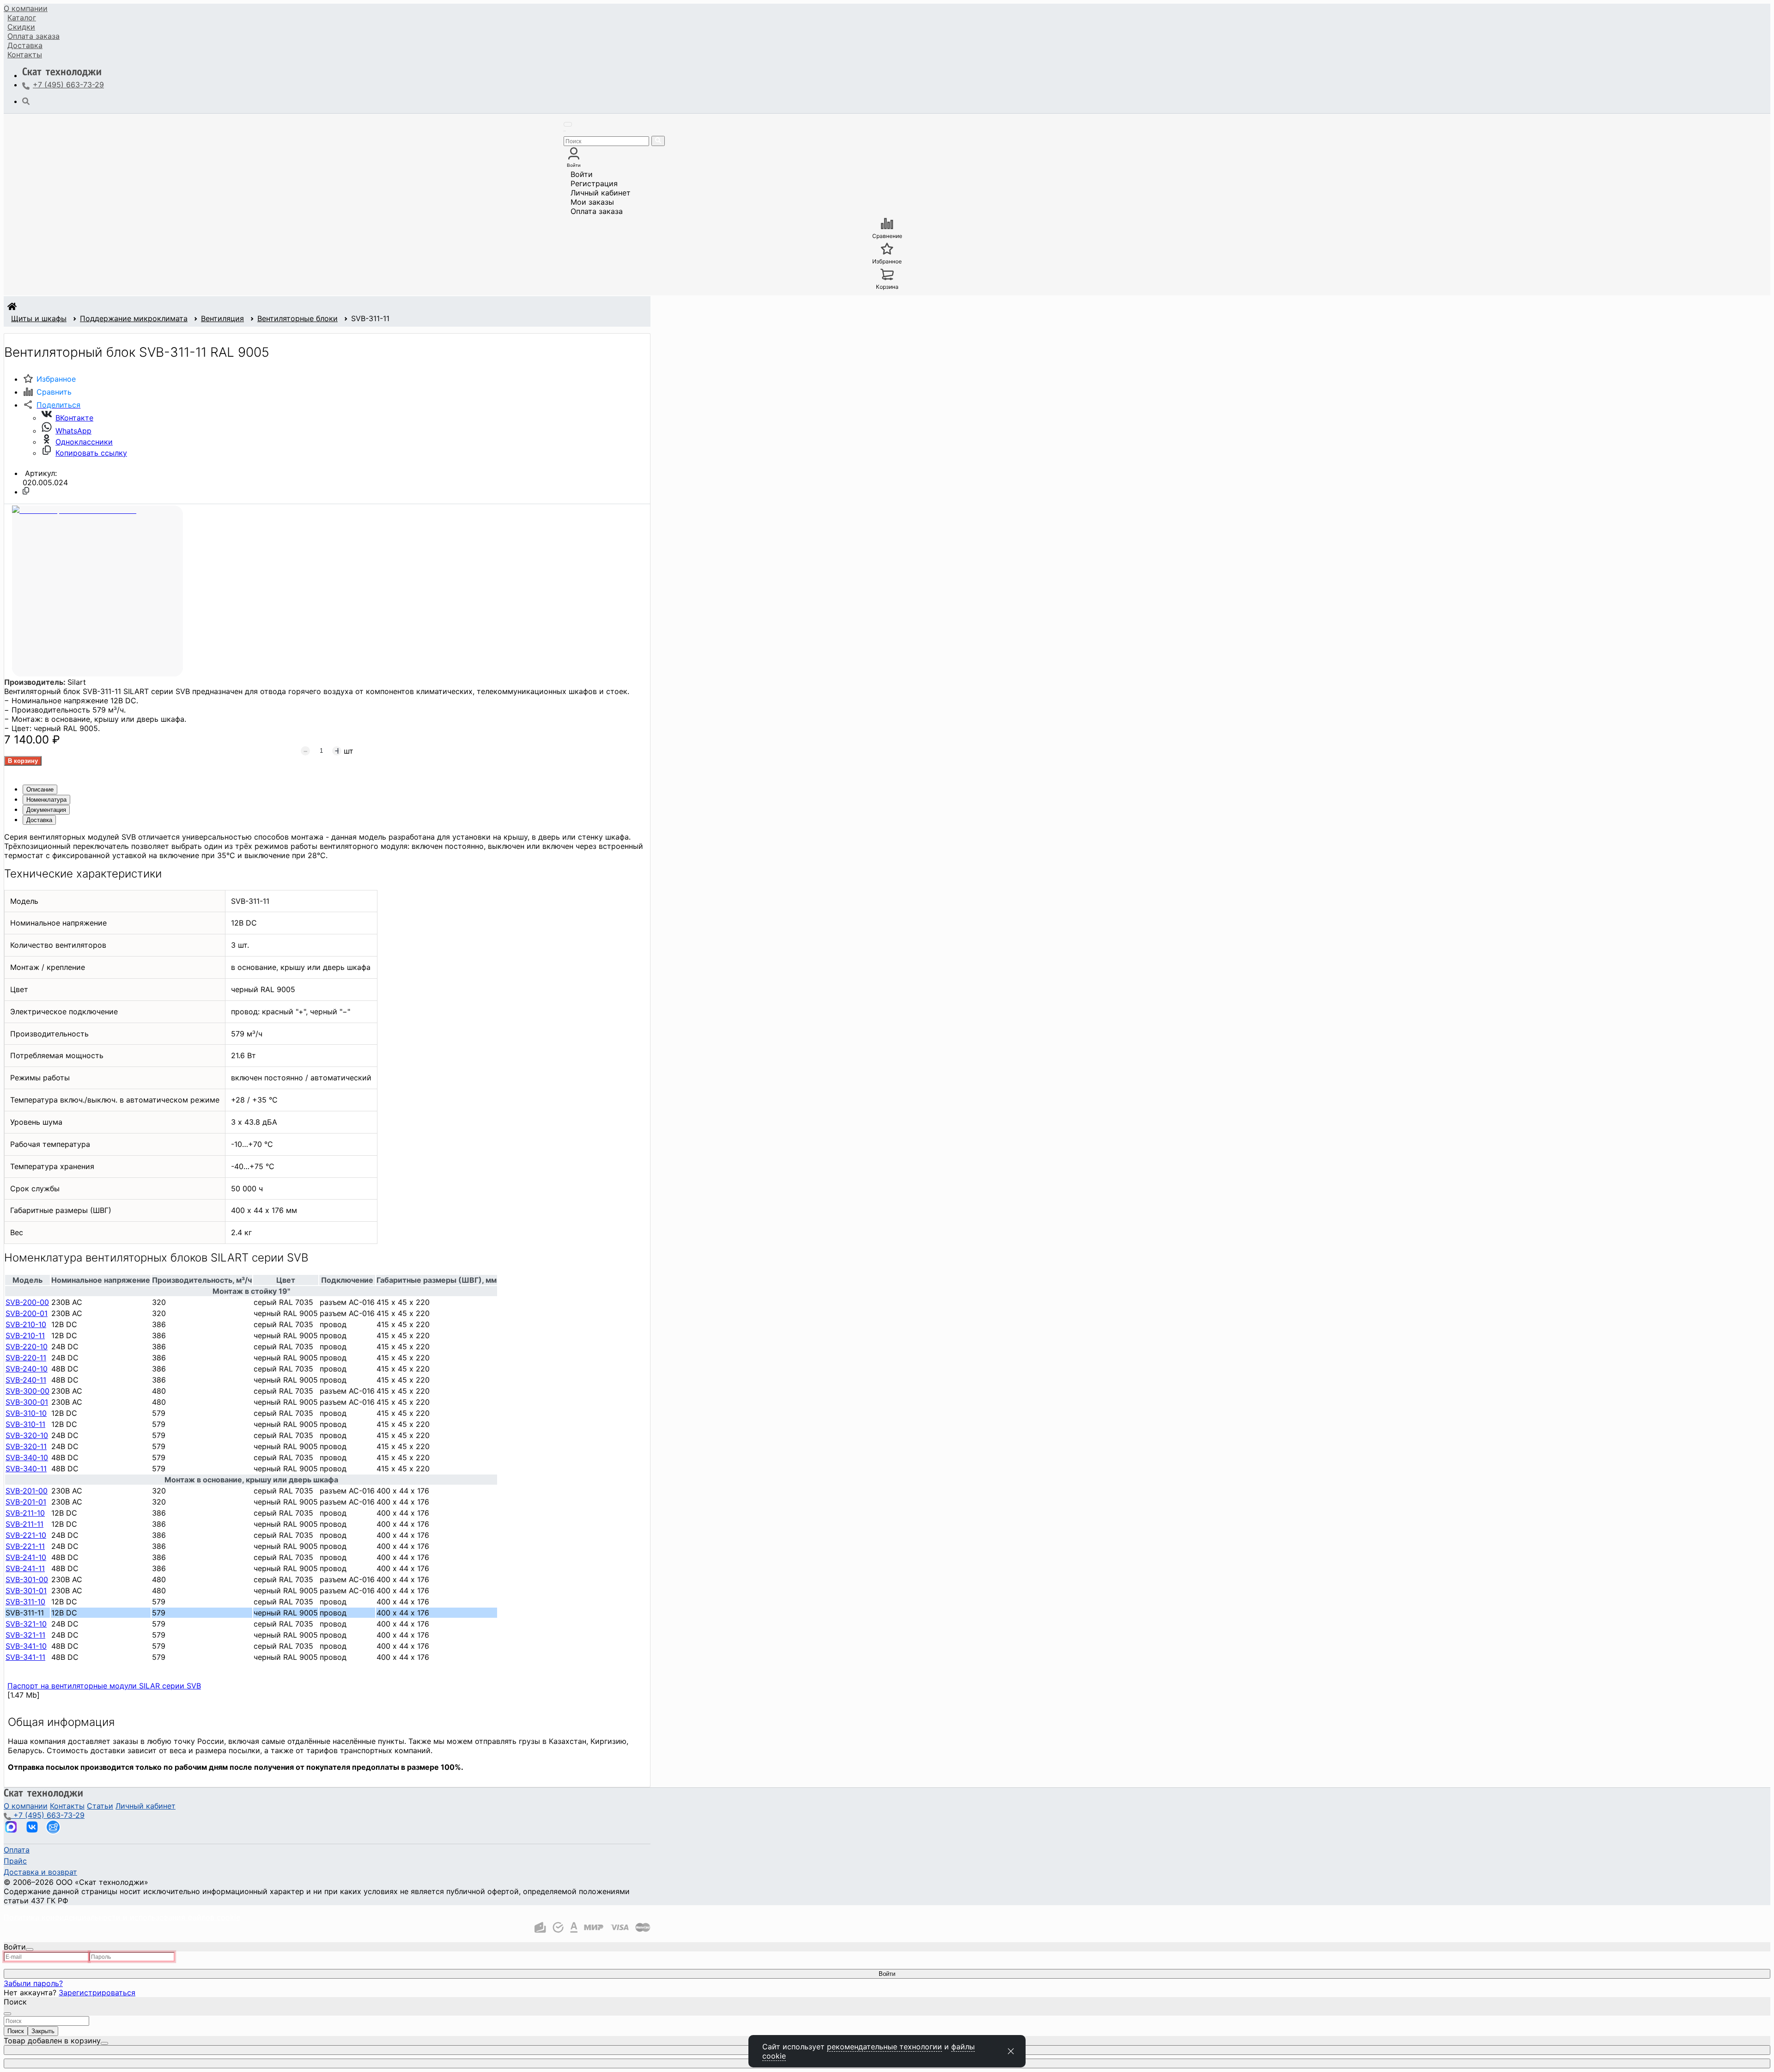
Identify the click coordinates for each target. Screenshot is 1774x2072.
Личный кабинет (601, 193)
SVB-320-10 (27, 1435)
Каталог (22, 18)
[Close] (30, 1950)
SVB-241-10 (26, 1557)
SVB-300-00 (27, 1391)
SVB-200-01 (27, 1313)
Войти (582, 174)
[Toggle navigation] (568, 124)
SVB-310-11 (25, 1424)
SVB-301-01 (26, 1591)
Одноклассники (84, 442)
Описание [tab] (40, 789)
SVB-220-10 (27, 1347)
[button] (52, 405)
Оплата (33, 36)
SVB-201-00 (27, 1491)
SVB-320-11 (26, 1446)
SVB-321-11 (25, 1635)
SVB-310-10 (26, 1413)
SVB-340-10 (27, 1457)
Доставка (25, 45)
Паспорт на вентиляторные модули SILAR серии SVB (104, 1686)
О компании (26, 8)
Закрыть (43, 2031)
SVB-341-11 (25, 1657)
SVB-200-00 (27, 1302)
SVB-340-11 (26, 1469)
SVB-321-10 (26, 1624)
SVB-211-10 (25, 1513)
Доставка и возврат (40, 1872)
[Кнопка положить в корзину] (23, 761)
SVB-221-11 (25, 1546)
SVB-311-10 (25, 1602)
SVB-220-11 (26, 1358)
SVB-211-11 (24, 1524)
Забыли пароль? (33, 1983)
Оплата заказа (597, 211)
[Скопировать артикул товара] (26, 491)
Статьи (100, 1806)
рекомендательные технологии (884, 2047)
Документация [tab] (46, 810)
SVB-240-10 (27, 1369)
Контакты (25, 55)
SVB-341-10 (26, 1646)
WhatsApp (73, 431)
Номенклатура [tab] (46, 800)
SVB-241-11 (25, 1568)
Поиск (16, 2031)
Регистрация (594, 183)
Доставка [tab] (39, 820)
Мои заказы (592, 202)
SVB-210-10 (26, 1324)
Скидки (21, 27)
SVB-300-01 (27, 1402)
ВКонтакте (74, 418)
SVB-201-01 (26, 1502)
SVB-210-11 (25, 1335)
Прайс (15, 1861)
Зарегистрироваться (97, 1993)
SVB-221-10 (26, 1535)
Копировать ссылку (91, 453)
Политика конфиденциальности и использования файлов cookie (122, 1917)
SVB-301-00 (27, 1579)
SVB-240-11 (26, 1380)
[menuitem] (26, 8)
